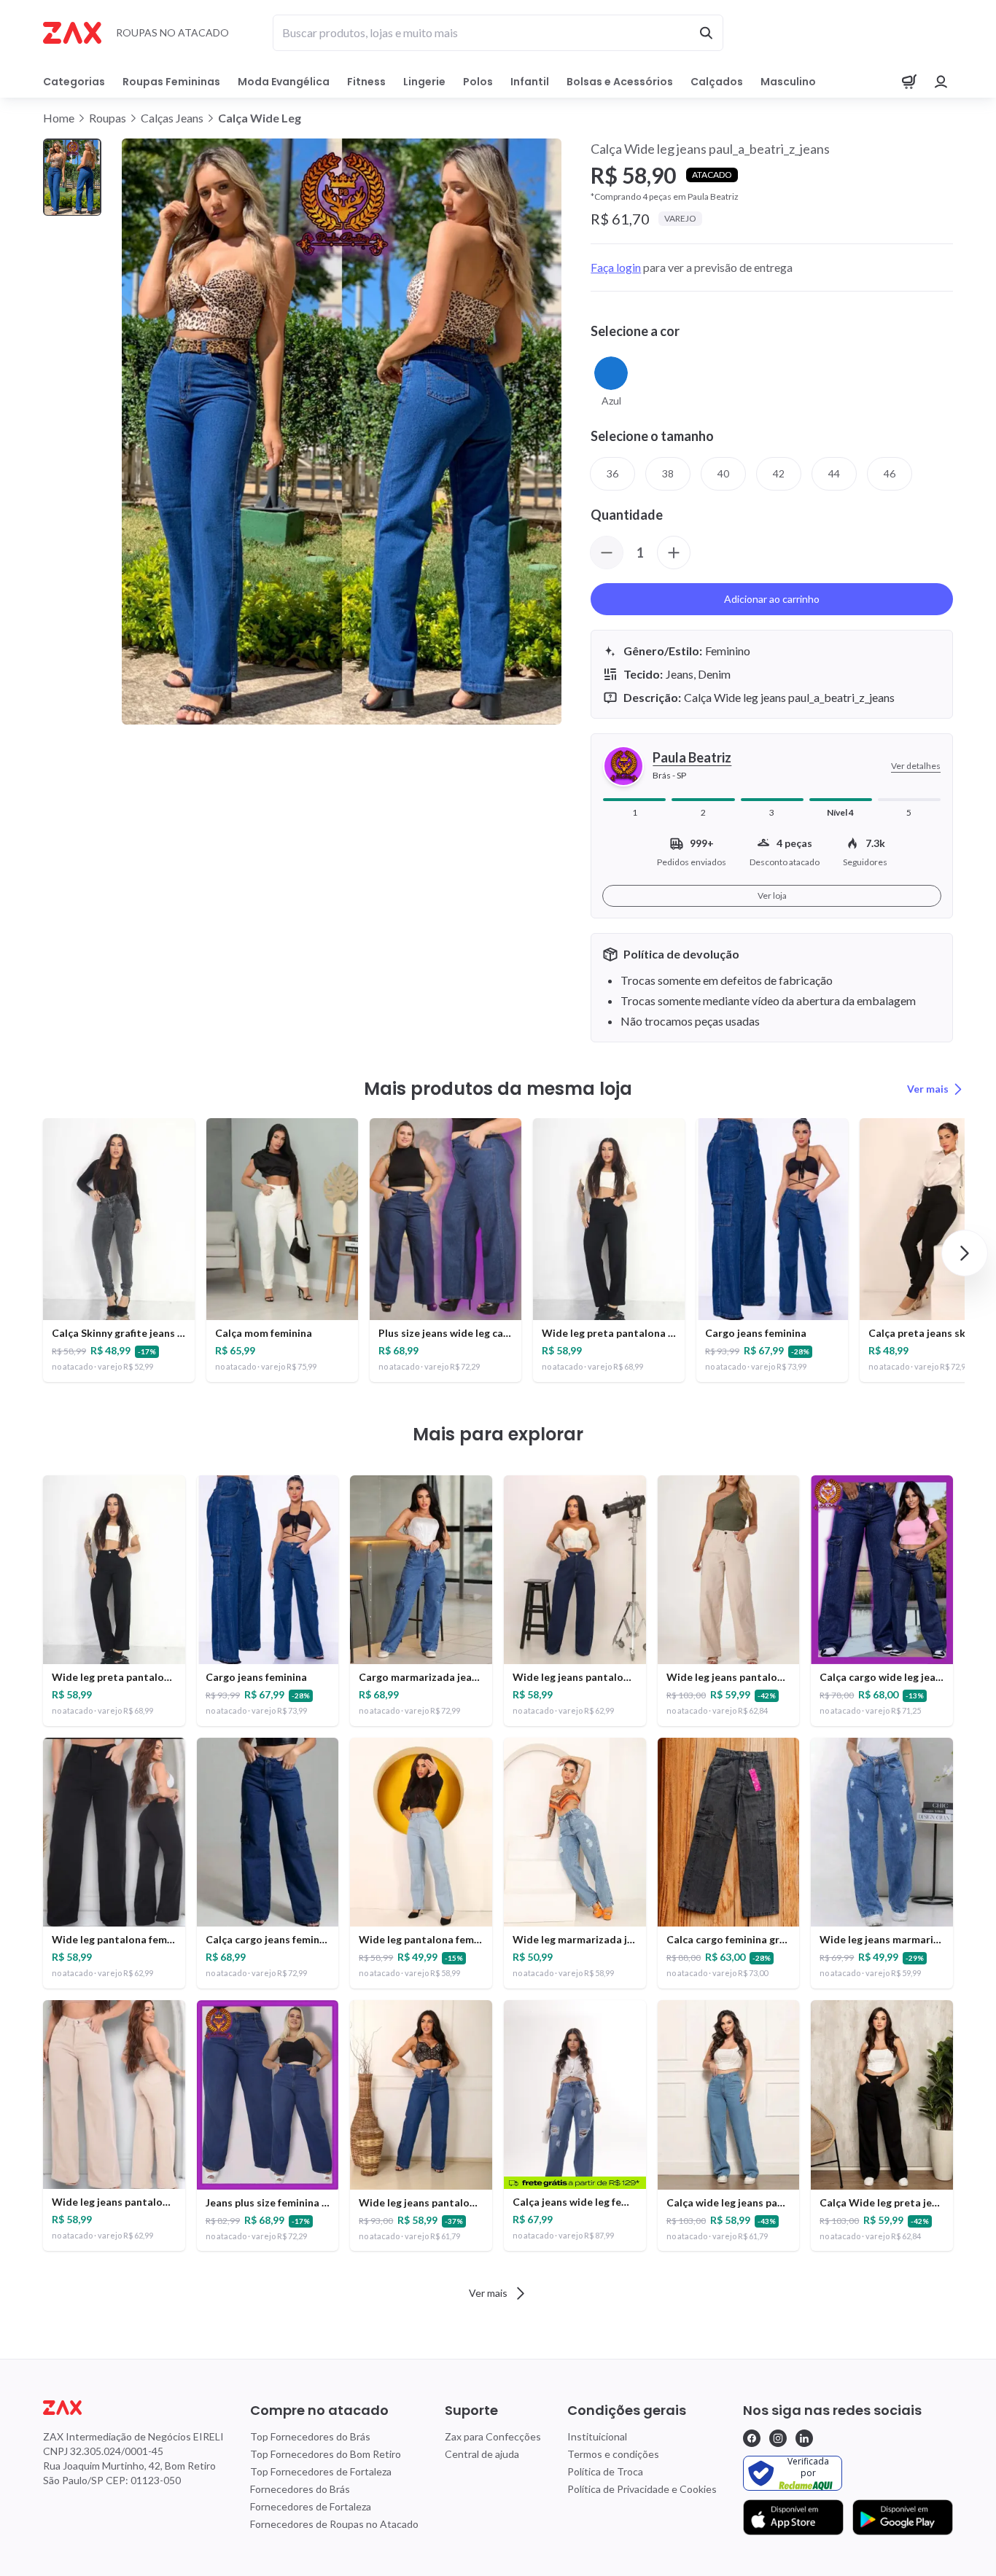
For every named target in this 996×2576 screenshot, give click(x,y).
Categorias (74, 82)
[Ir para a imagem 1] (72, 177)
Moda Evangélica (284, 82)
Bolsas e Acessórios (620, 82)
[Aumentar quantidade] (674, 553)
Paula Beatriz (692, 757)
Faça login (616, 267)
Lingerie (424, 82)
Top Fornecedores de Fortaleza (321, 2471)
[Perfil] (941, 82)
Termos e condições (613, 2454)
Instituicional (597, 2436)
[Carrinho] (909, 82)
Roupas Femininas (171, 82)
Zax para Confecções (493, 2436)
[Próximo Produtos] (965, 1253)
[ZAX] (72, 33)
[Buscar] (706, 33)
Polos (478, 82)
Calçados (717, 82)
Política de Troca (605, 2471)
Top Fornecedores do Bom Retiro (326, 2454)
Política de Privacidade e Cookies (642, 2489)
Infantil (530, 82)
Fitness (366, 82)
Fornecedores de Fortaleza (311, 2506)
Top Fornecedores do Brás (310, 2436)
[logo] (133, 2408)
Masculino (788, 82)
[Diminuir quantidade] (607, 553)
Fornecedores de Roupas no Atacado (334, 2524)
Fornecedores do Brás (300, 2489)
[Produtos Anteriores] (31, 1253)
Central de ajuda (482, 2454)
